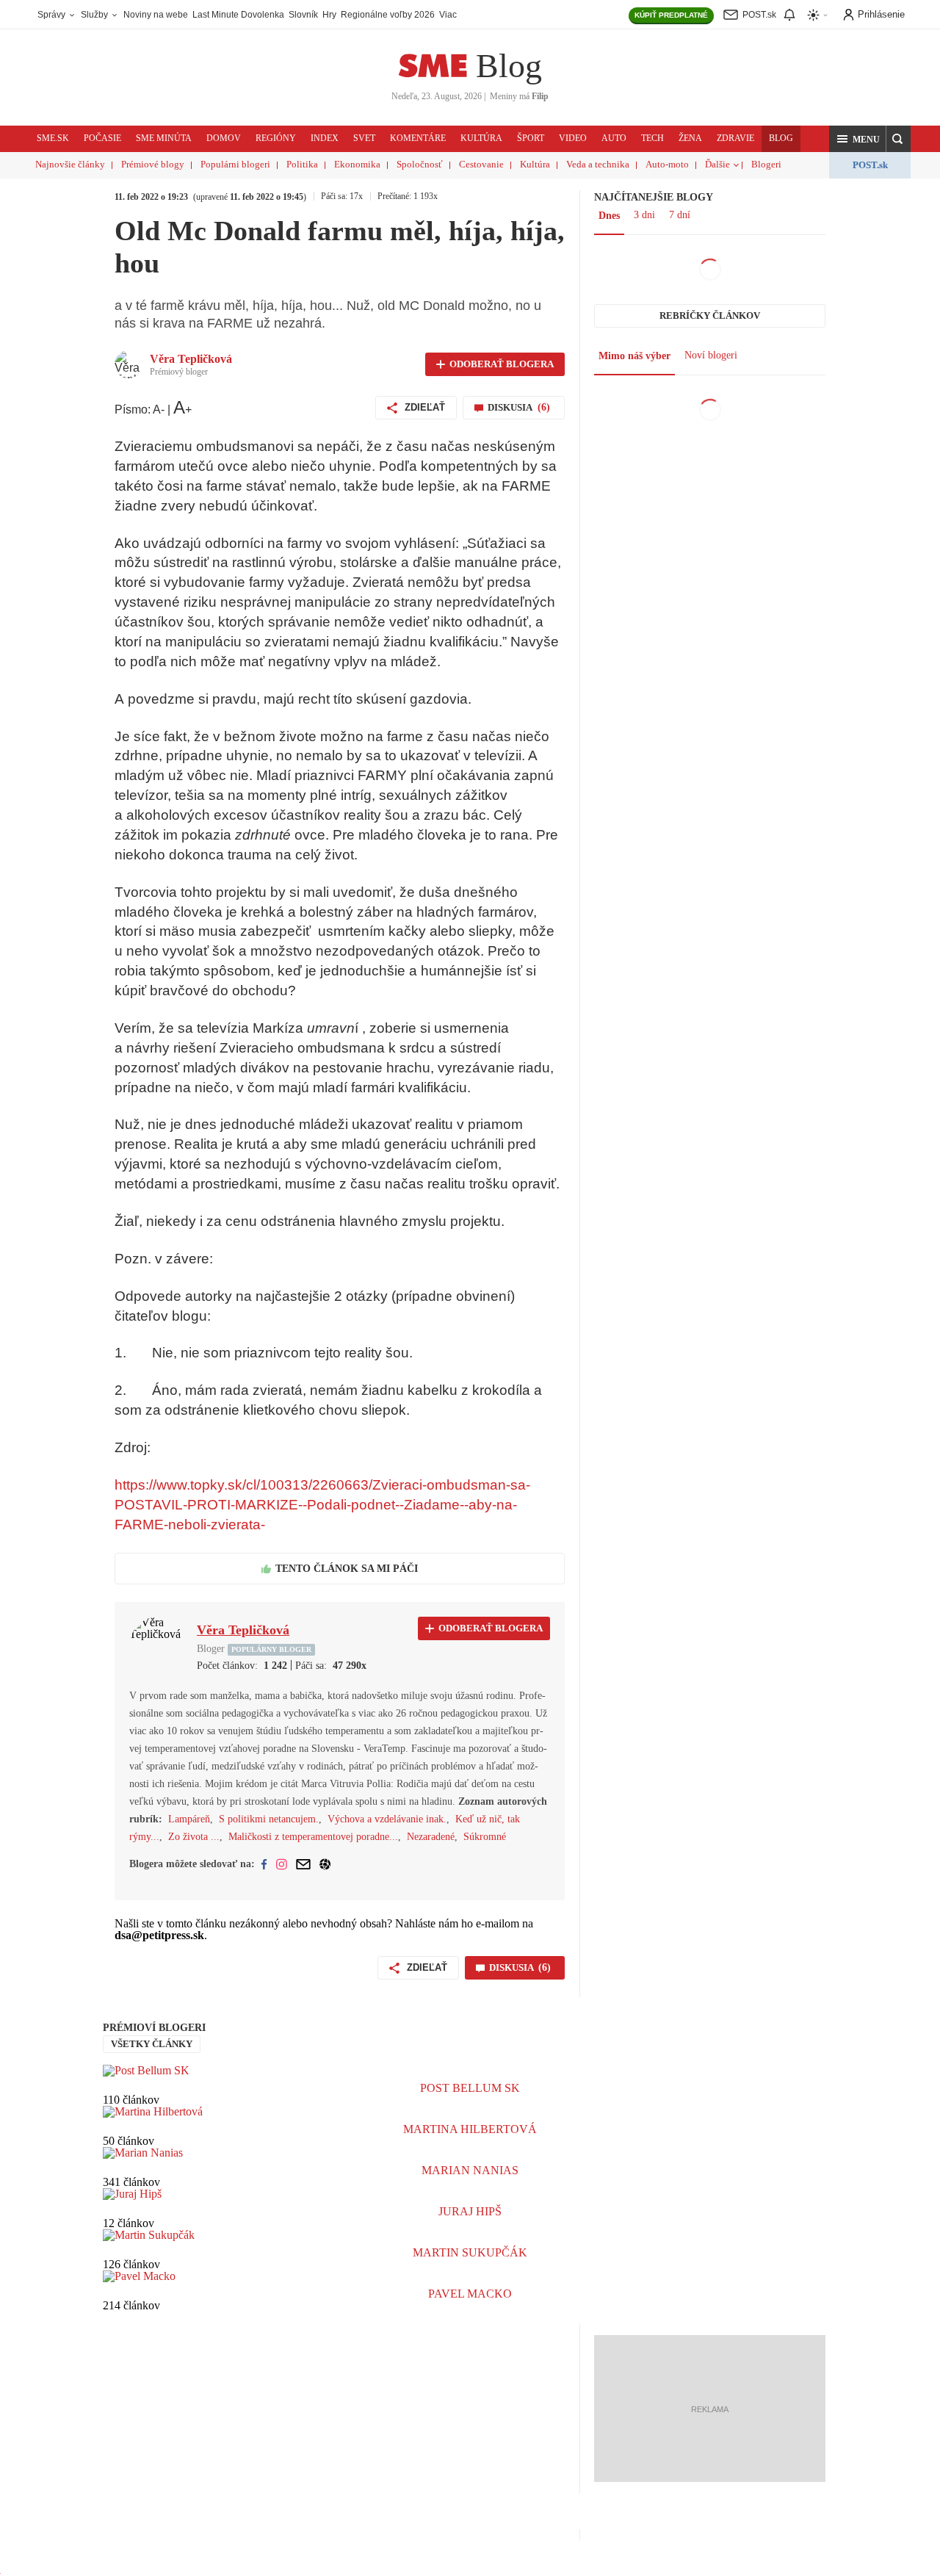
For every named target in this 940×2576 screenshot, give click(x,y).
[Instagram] (282, 1864)
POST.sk (870, 165)
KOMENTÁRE (418, 138)
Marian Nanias (470, 2170)
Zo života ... (194, 1837)
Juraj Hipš (470, 2211)
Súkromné (485, 1837)
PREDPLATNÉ (671, 15)
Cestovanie (481, 164)
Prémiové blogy (153, 164)
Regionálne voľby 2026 (388, 15)
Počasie (102, 138)
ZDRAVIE (735, 138)
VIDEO (573, 138)
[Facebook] (264, 1864)
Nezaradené (431, 1837)
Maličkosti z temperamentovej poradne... (313, 1837)
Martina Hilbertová (470, 2129)
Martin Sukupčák (470, 2252)
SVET (364, 138)
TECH (652, 138)
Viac (448, 15)
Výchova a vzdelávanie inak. (387, 1819)
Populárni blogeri (235, 164)
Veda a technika (598, 164)
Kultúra (535, 164)
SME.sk (53, 138)
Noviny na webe (156, 15)
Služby (95, 15)
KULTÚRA (481, 138)
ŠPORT (531, 138)
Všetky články (152, 2044)
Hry (329, 15)
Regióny (276, 138)
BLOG (781, 138)
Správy (53, 15)
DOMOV (224, 138)
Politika (302, 164)
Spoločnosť (420, 164)
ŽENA (690, 138)
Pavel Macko (470, 2294)
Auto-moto (667, 164)
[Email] (303, 1864)
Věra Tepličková (191, 359)
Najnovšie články (70, 164)
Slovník (303, 15)
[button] (858, 139)
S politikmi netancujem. (269, 1819)
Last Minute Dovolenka (238, 15)
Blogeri (766, 164)
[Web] (325, 1864)
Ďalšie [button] (717, 164)
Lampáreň (189, 1819)
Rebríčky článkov (710, 315)
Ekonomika (357, 164)
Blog (509, 66)
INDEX (325, 138)
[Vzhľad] (818, 15)
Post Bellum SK (470, 2088)
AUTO (614, 138)
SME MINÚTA (164, 138)
